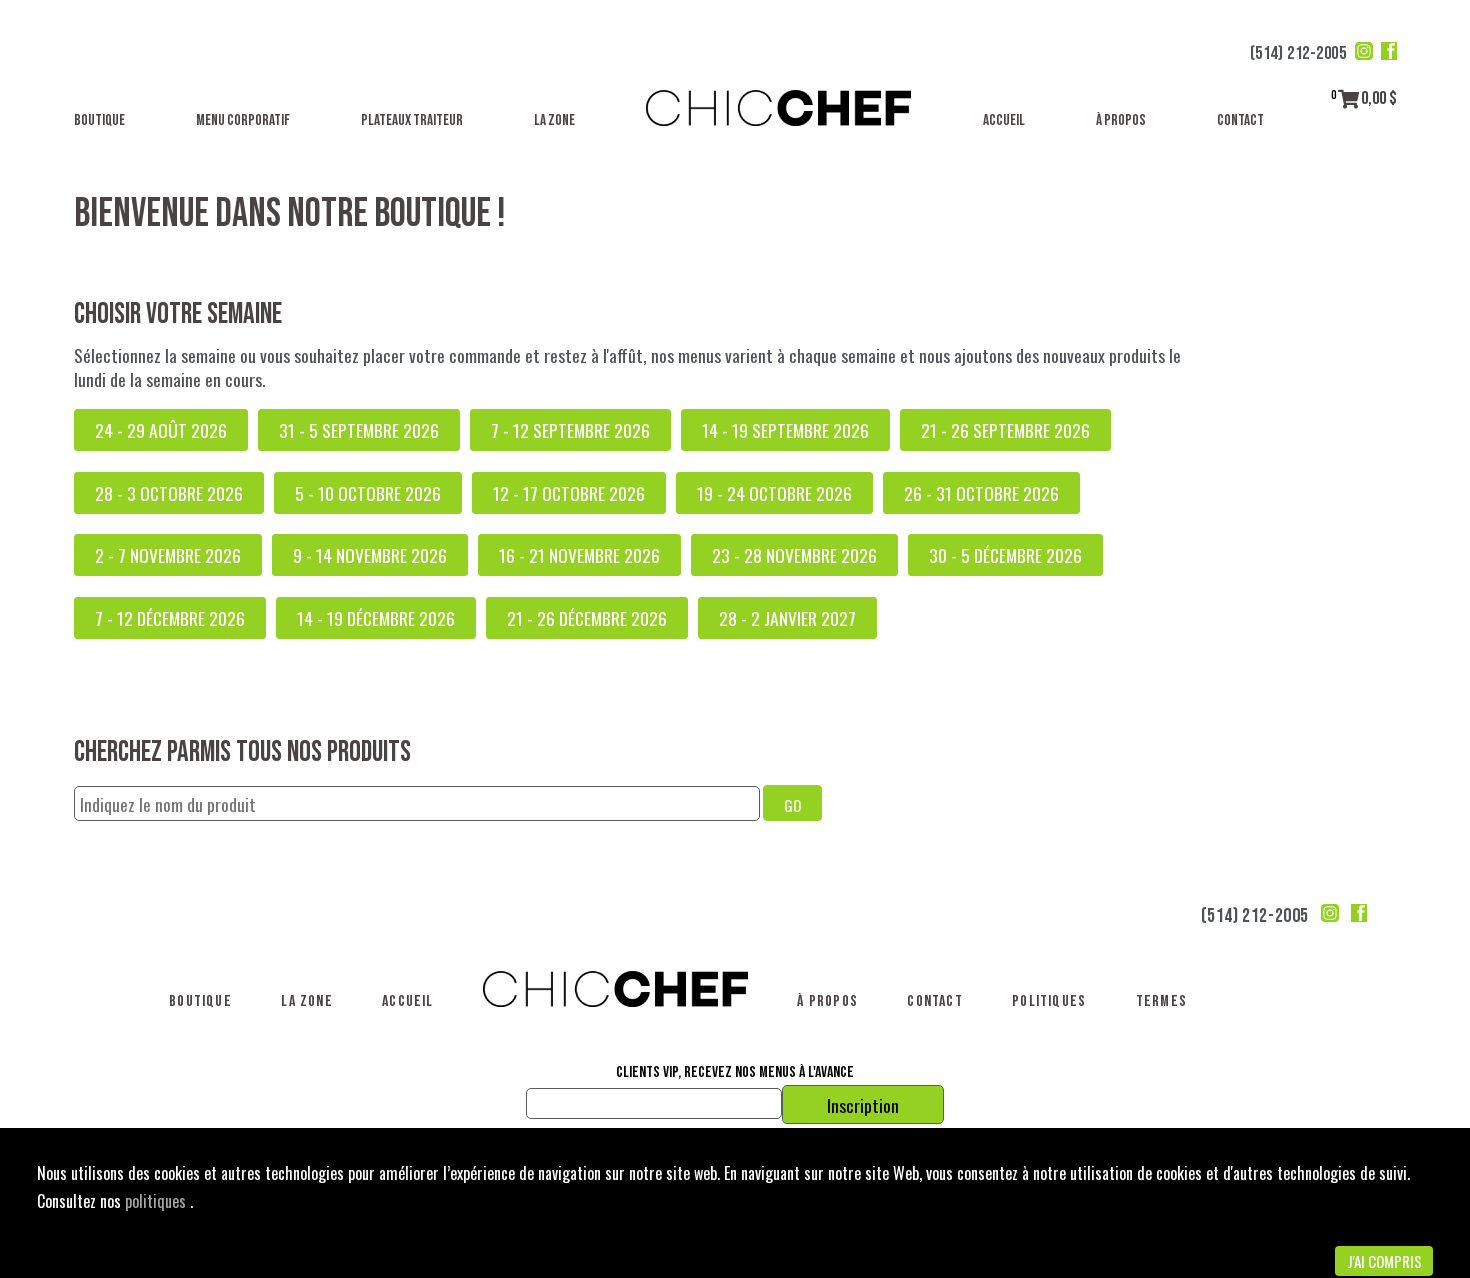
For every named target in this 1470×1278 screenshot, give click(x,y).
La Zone (554, 120)
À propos (1121, 120)
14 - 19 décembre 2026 (376, 618)
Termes (1161, 1001)
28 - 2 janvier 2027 (787, 618)
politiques (157, 1201)
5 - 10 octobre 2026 (368, 493)
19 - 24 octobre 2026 (774, 493)
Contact (1240, 120)
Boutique (99, 120)
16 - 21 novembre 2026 (579, 555)
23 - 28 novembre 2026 (794, 555)
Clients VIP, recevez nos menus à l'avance (735, 1073)
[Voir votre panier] (1348, 98)
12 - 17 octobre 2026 (569, 493)
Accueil (1004, 120)
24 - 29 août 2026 (161, 430)
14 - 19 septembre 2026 (785, 430)
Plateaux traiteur (412, 120)
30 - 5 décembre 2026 (1005, 555)
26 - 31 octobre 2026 (981, 493)
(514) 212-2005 (1298, 53)
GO (792, 805)
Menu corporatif (243, 120)
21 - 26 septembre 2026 (1005, 430)
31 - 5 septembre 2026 (359, 430)
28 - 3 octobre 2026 (169, 493)
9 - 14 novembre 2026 (370, 555)
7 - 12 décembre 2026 (170, 618)
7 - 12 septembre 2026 (570, 430)
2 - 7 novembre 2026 (168, 555)
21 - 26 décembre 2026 (587, 618)
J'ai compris (1384, 1261)
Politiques (1049, 1001)
